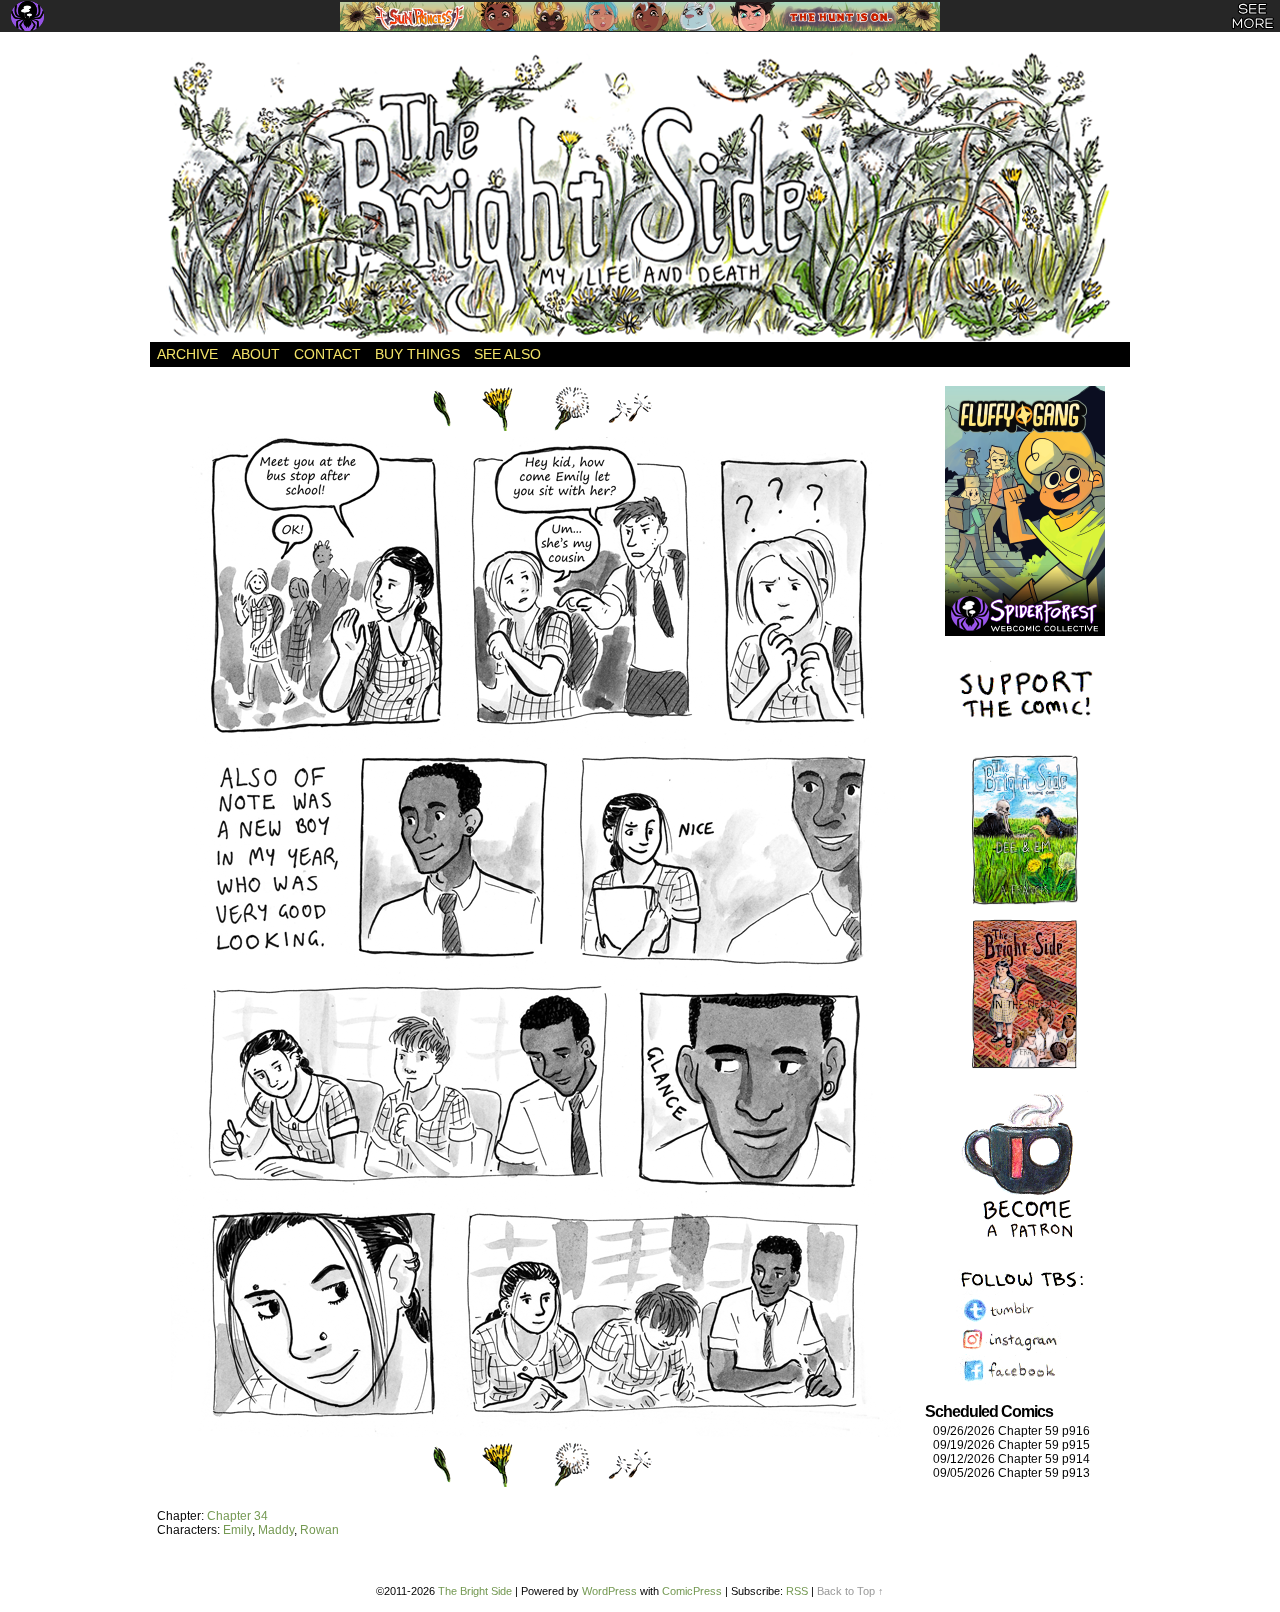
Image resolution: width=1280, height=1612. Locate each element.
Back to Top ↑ (850, 1591)
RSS (797, 1591)
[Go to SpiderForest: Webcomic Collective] (1025, 615)
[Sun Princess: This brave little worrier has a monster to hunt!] (640, 16)
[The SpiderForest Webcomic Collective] (27, 16)
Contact (327, 354)
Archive (187, 354)
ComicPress (692, 1591)
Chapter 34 (237, 1516)
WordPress (609, 1591)
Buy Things (417, 354)
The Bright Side (640, 197)
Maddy (276, 1530)
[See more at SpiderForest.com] (1252, 16)
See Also (507, 354)
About (256, 354)
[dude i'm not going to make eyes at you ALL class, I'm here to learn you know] (536, 1432)
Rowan (319, 1530)
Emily (237, 1530)
